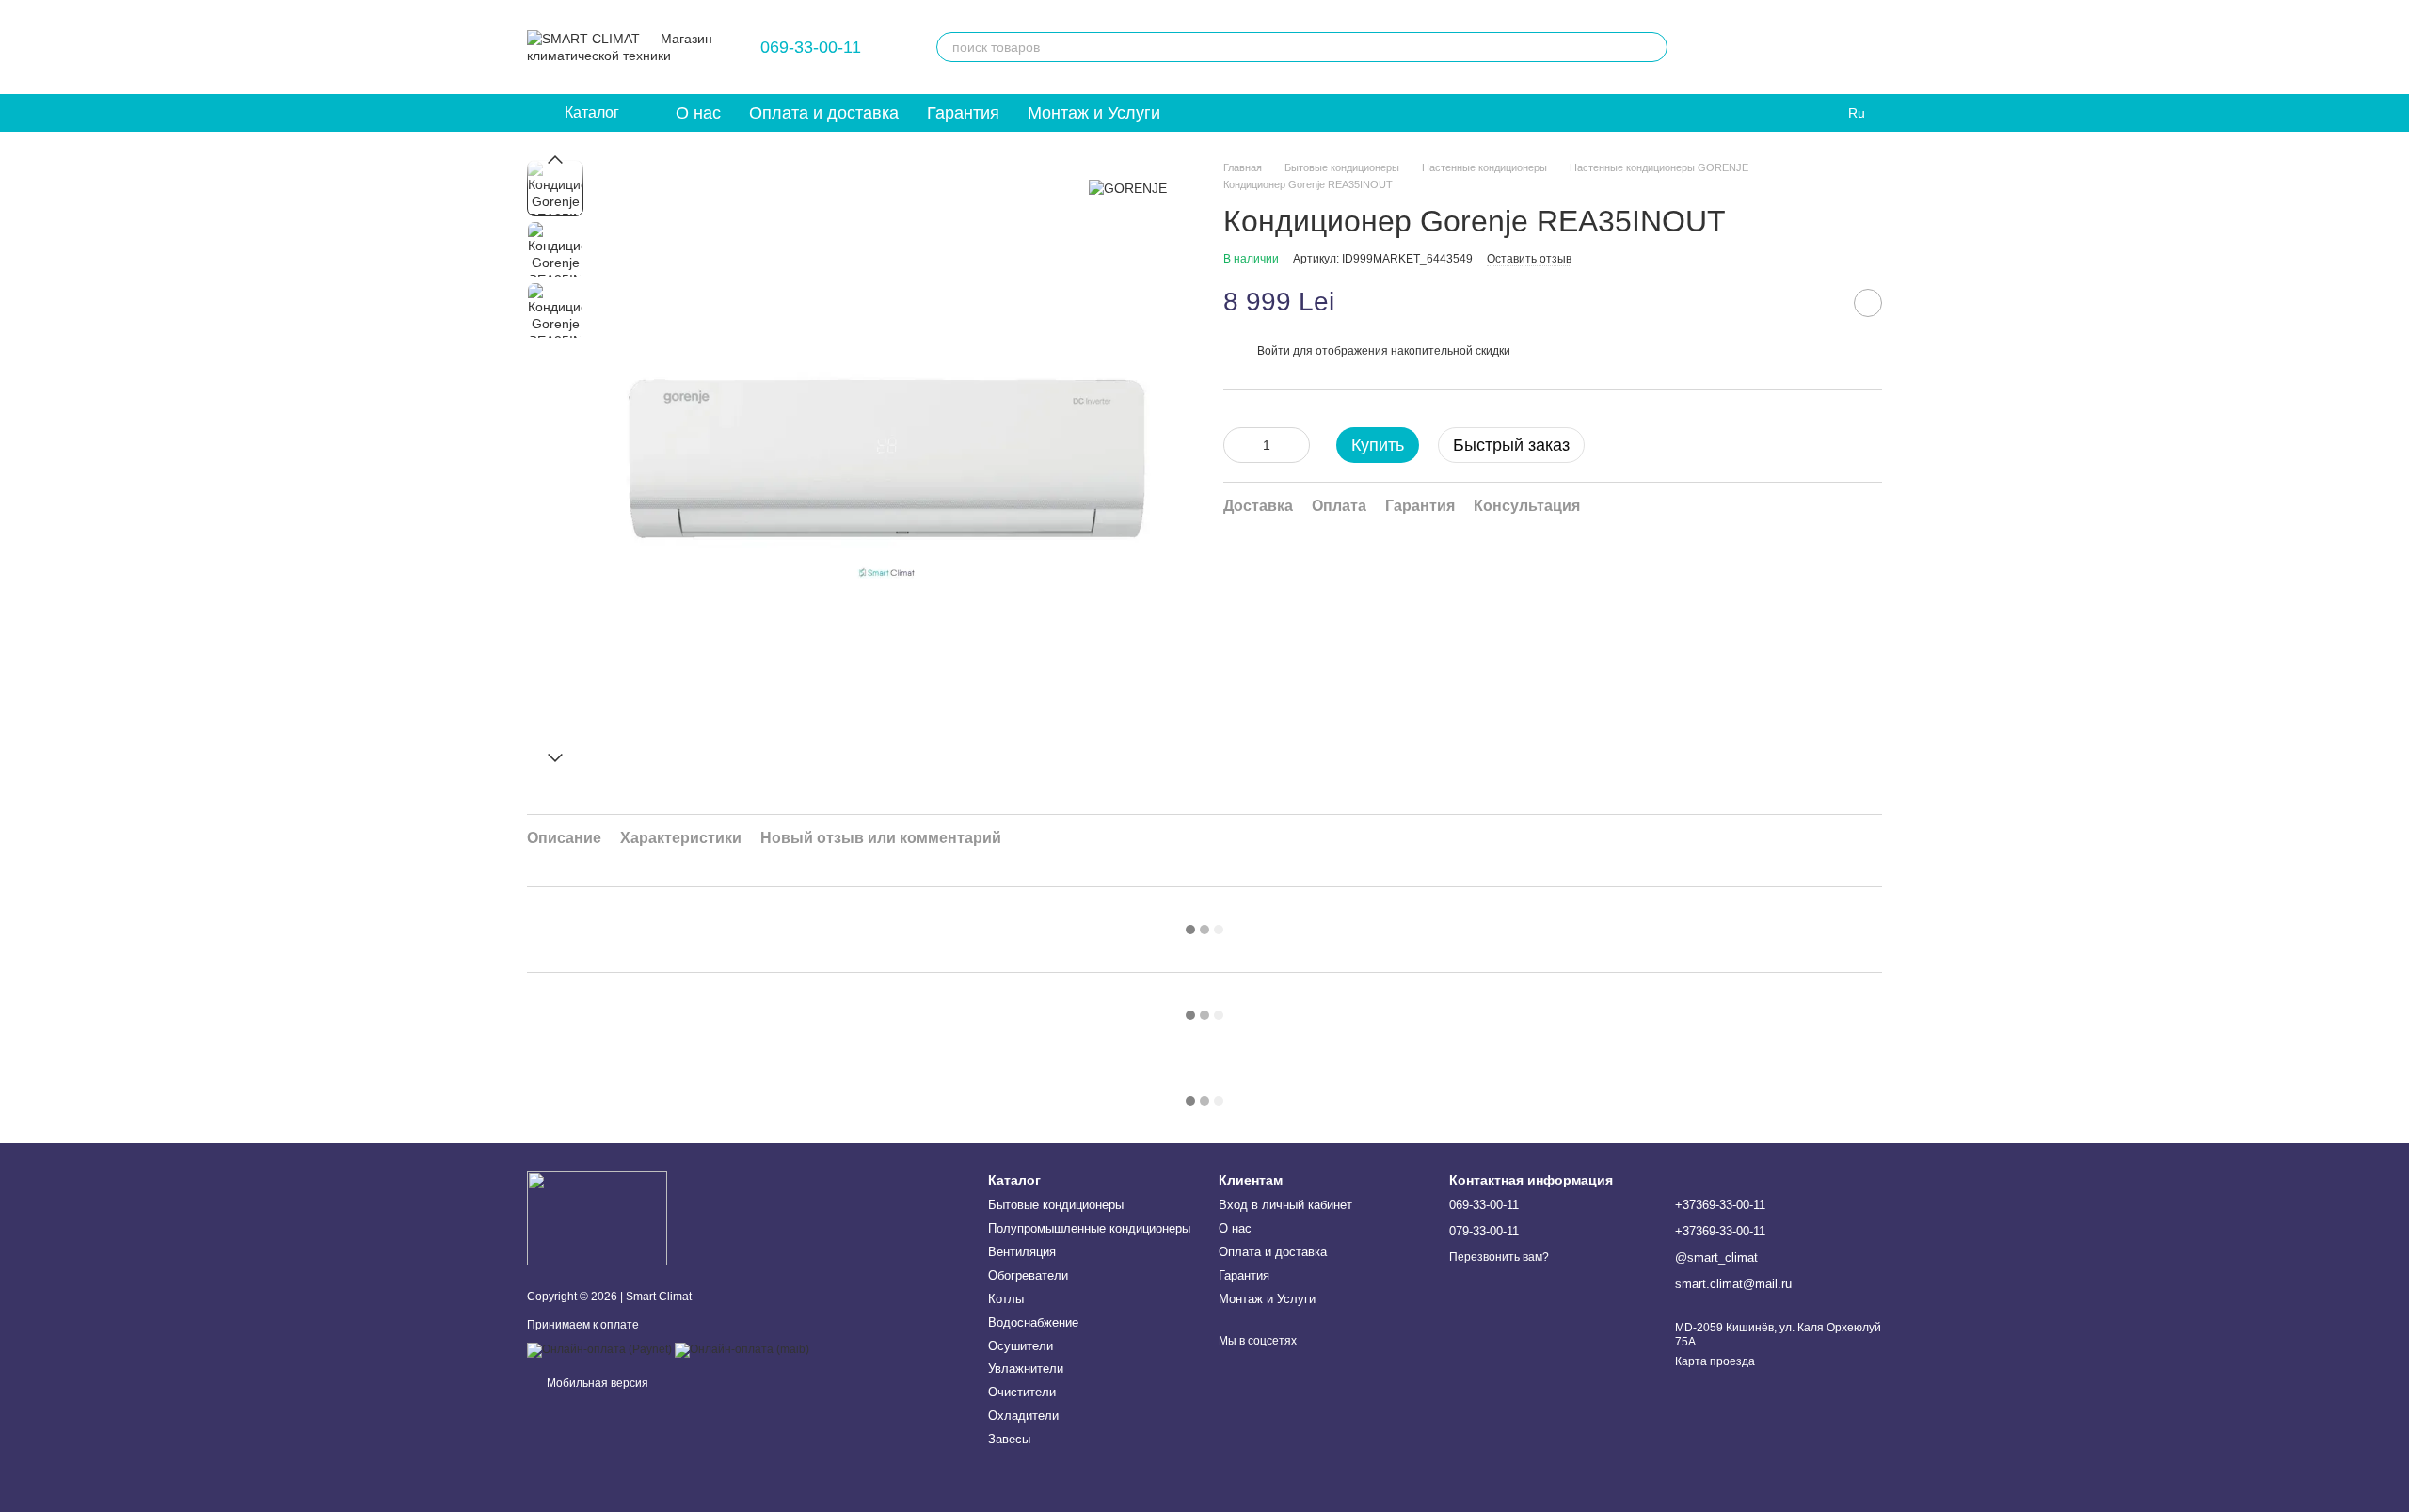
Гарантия (963, 113)
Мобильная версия (596, 1383)
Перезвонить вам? (1499, 1257)
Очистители (1022, 1392)
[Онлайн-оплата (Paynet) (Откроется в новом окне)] (599, 1349)
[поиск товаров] (1652, 47)
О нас (698, 113)
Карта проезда (1715, 1361)
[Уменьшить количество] (1237, 445)
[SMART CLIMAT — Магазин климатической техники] (597, 1218)
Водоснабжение (1033, 1322)
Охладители (1023, 1416)
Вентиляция (1022, 1252)
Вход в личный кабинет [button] (1285, 1205)
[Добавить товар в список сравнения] (1821, 303)
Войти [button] (1274, 351)
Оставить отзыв (1529, 259)
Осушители (1021, 1346)
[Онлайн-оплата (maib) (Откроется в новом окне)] (742, 1349)
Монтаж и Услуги (1094, 113)
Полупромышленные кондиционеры (1089, 1228)
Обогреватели (1028, 1275)
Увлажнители (1026, 1369)
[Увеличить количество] (1296, 445)
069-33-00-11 (811, 47)
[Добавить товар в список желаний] (1868, 303)
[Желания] (1720, 47)
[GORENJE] (1128, 188)
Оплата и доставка (824, 113)
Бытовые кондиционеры (1056, 1205)
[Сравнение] (1769, 47)
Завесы (1009, 1439)
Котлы (1006, 1299)
